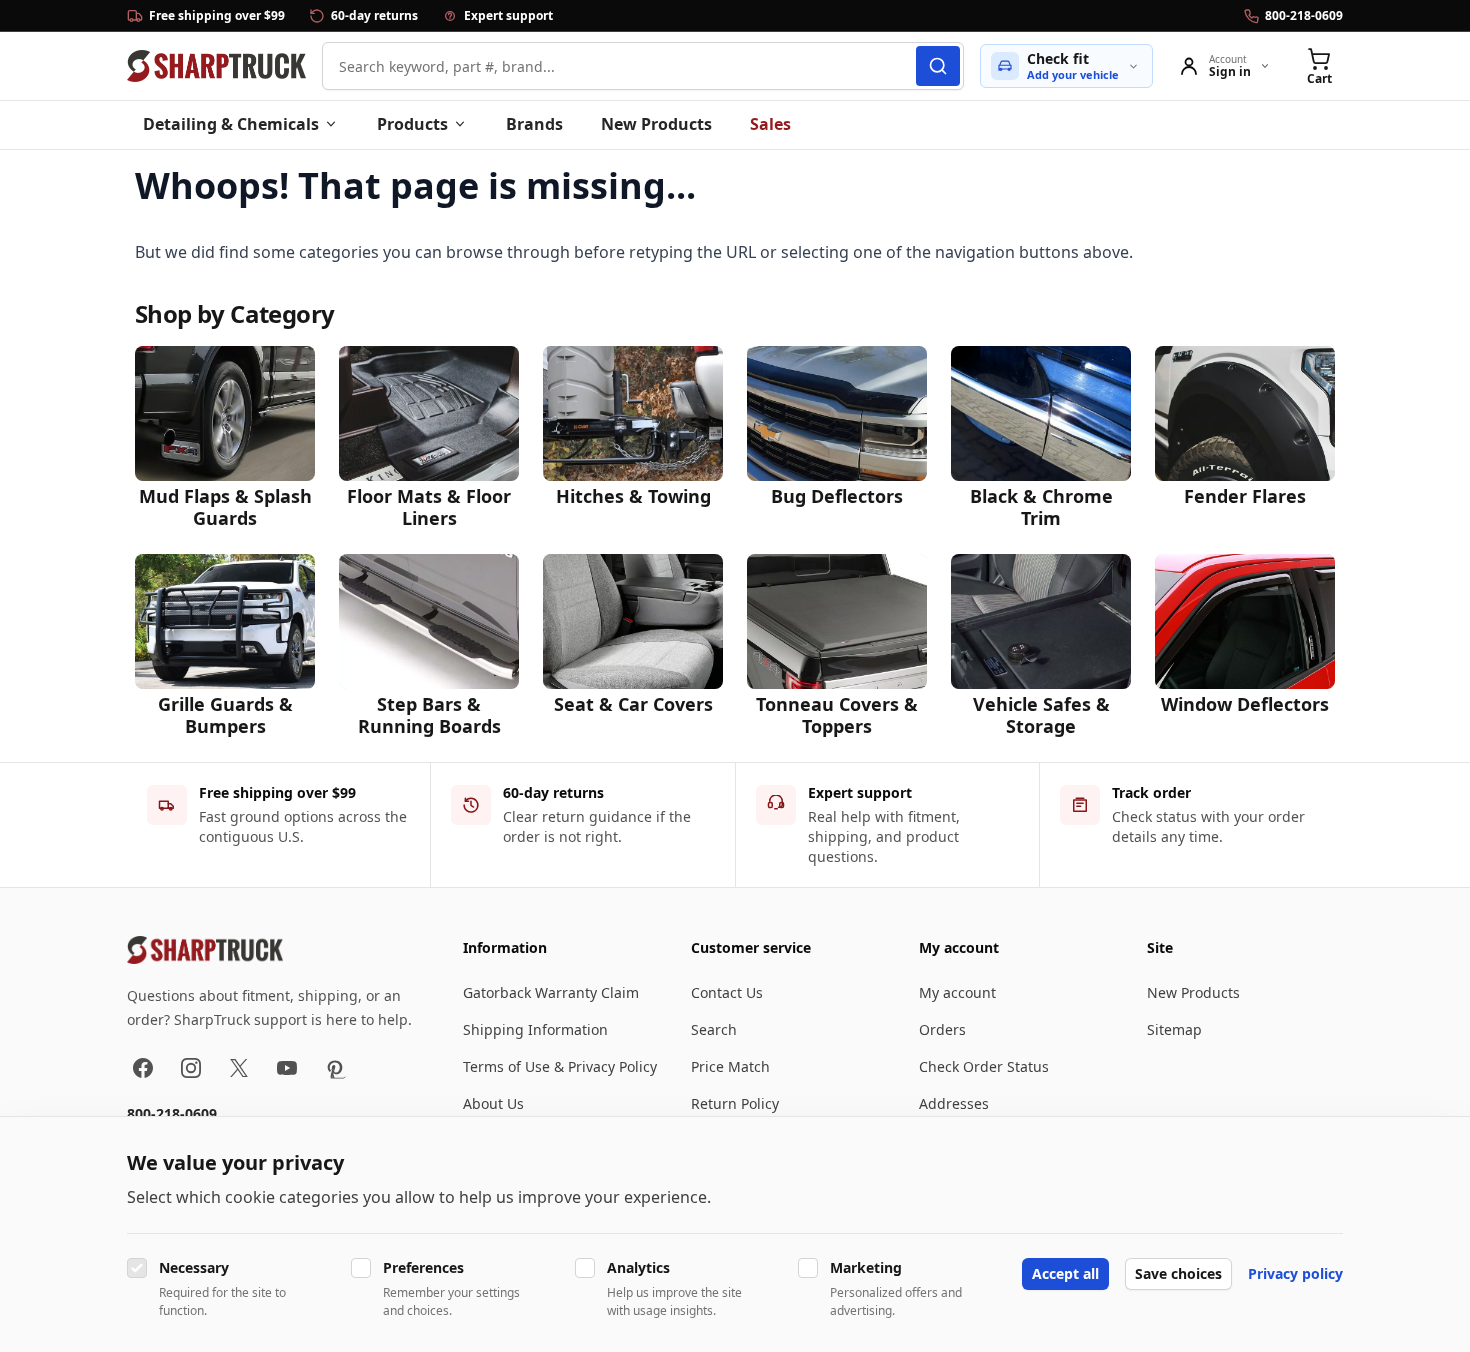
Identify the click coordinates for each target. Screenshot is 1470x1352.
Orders (942, 1029)
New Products (656, 124)
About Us (493, 1103)
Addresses (954, 1103)
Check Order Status (984, 1066)
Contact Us (727, 992)
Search (714, 1029)
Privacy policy (1295, 1273)
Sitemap (1174, 1029)
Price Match (730, 1066)
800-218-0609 (172, 1113)
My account (957, 992)
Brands (534, 124)
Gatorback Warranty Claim (551, 992)
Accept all (1065, 1273)
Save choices (1178, 1273)
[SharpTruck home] (216, 66)
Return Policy (735, 1103)
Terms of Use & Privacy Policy (560, 1066)
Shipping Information (535, 1029)
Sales (770, 124)
